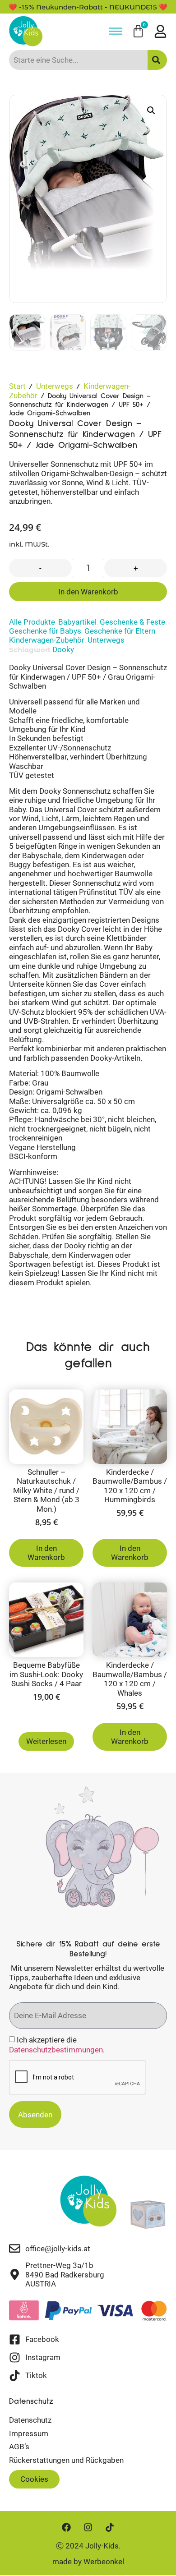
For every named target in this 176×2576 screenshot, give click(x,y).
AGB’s (19, 2447)
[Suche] (157, 60)
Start (17, 386)
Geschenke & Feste (132, 622)
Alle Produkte (32, 622)
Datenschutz (30, 2420)
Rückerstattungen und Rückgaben (66, 2460)
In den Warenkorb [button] (46, 1553)
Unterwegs (55, 386)
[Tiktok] (110, 2527)
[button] (151, 110)
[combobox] (78, 60)
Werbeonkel (104, 2562)
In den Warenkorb (88, 592)
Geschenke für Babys (45, 631)
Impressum (29, 2433)
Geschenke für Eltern (120, 631)
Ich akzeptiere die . (57, 2045)
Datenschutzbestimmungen (56, 2050)
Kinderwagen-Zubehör (47, 640)
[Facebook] (66, 2527)
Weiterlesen (46, 1741)
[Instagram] (88, 2527)
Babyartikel (77, 622)
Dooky (63, 649)
